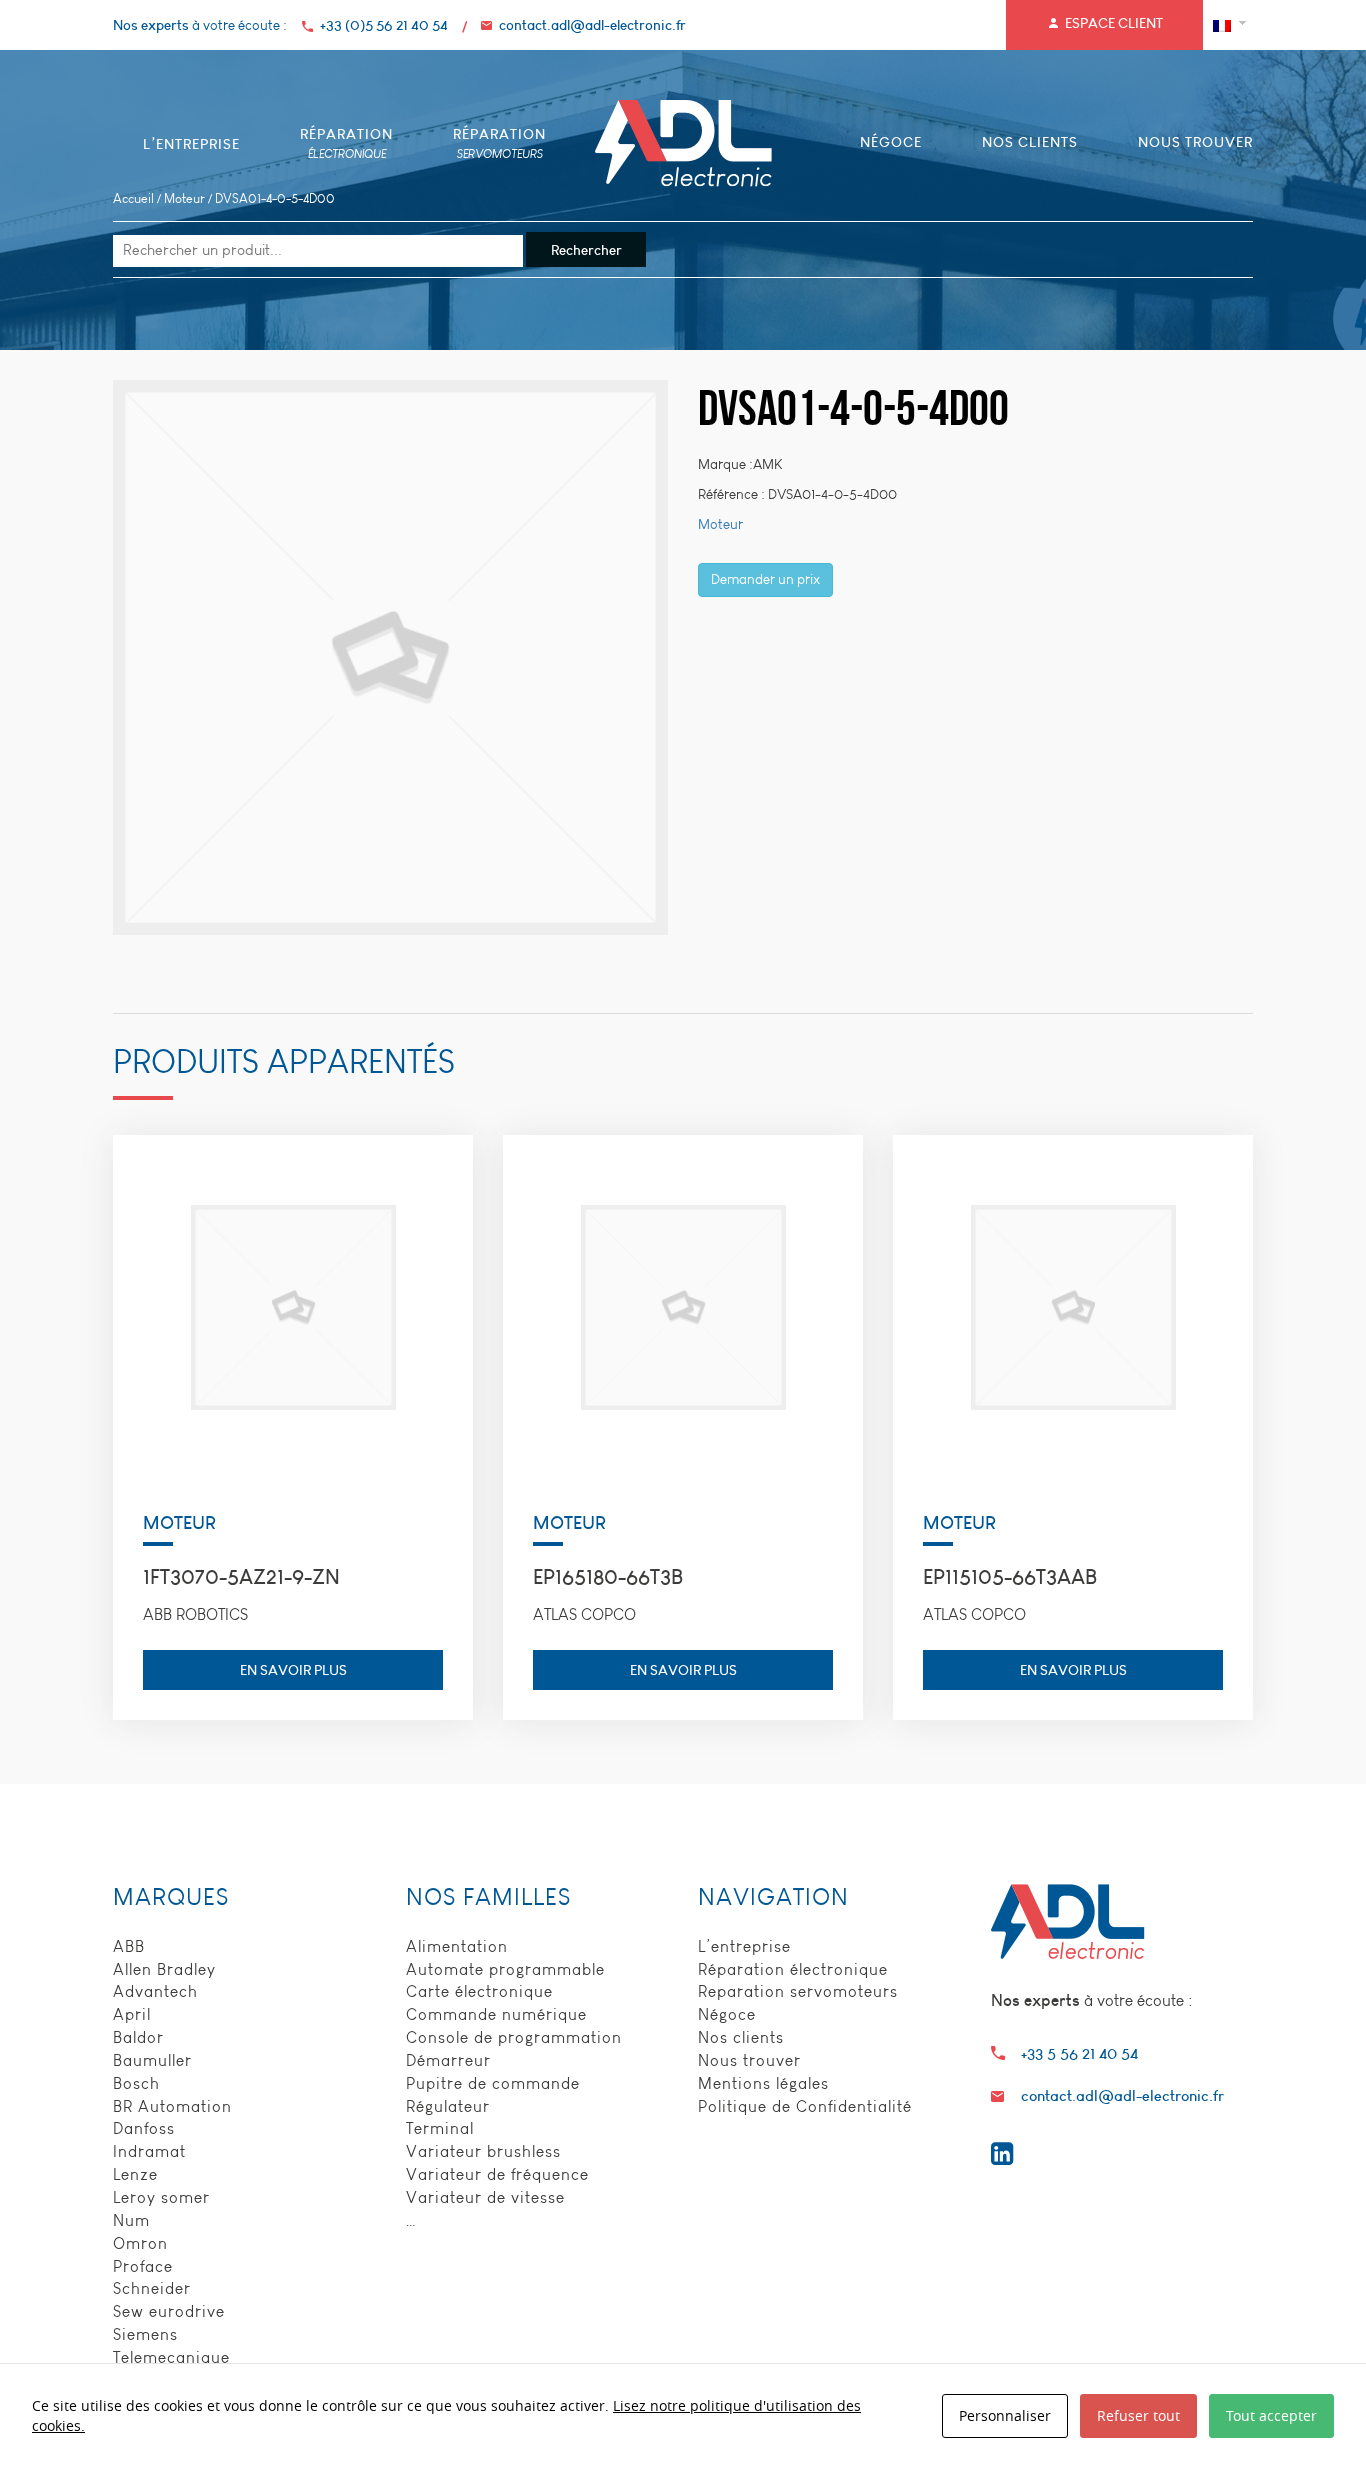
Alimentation (457, 1946)
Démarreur (448, 2060)
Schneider (152, 2288)
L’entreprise (744, 1946)
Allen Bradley (164, 1969)
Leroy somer (161, 2197)
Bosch (136, 2083)
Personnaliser (1005, 2415)
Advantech (155, 1991)
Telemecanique (171, 2357)
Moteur (184, 198)
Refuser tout (1138, 2415)
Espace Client (1114, 23)
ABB (129, 1946)
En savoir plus (293, 1670)
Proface (143, 2266)
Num (131, 2220)
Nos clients (741, 2037)
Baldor (138, 2037)
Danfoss (144, 2128)
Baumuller (152, 2060)
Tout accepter (1271, 2415)
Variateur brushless (483, 2151)
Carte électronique (479, 1991)
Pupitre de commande (493, 2083)
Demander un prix (765, 579)
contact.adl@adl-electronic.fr (592, 25)
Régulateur (448, 2106)
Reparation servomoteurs (798, 1991)
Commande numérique (496, 2014)
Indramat (149, 2151)
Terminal (440, 2128)
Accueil (133, 198)
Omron (140, 2243)
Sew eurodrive (169, 2311)
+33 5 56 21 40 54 (1079, 2053)
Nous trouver (749, 2060)
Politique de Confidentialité (805, 2106)
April (132, 2014)
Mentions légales (763, 2083)
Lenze (135, 2174)
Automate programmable (505, 1969)
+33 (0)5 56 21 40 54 (384, 25)
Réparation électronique (793, 1969)
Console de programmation (514, 2037)
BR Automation (172, 2106)
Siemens (145, 2334)
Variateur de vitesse (485, 2197)
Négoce (727, 2014)
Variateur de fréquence (497, 2174)
